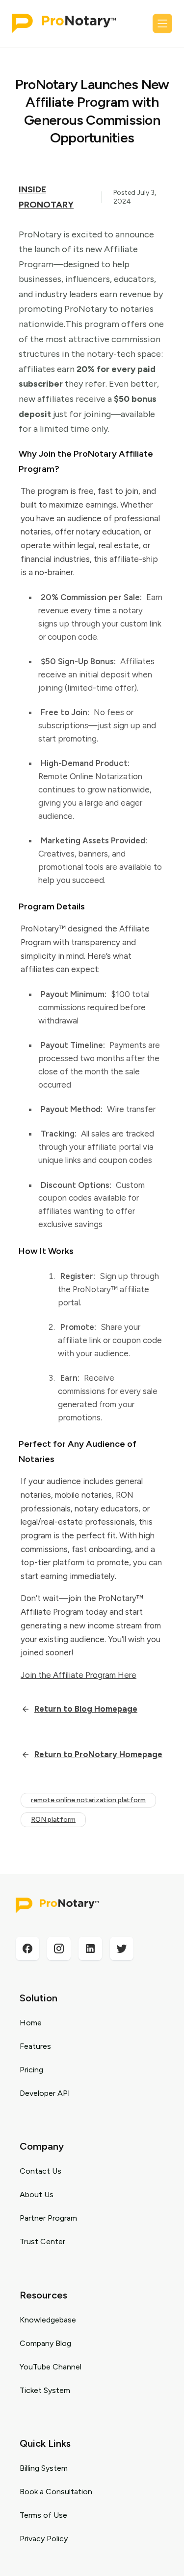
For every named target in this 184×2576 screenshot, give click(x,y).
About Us (37, 2194)
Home (31, 2023)
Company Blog (45, 2343)
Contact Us (40, 2171)
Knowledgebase (48, 2320)
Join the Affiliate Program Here (79, 1675)
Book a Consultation (56, 2492)
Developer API (45, 2093)
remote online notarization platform (88, 1800)
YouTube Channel (51, 2367)
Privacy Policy (44, 2539)
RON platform (53, 1820)
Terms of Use (43, 2515)
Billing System (44, 2468)
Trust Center (42, 2241)
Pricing (31, 2070)
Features (35, 2046)
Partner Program (48, 2218)
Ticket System (45, 2390)
